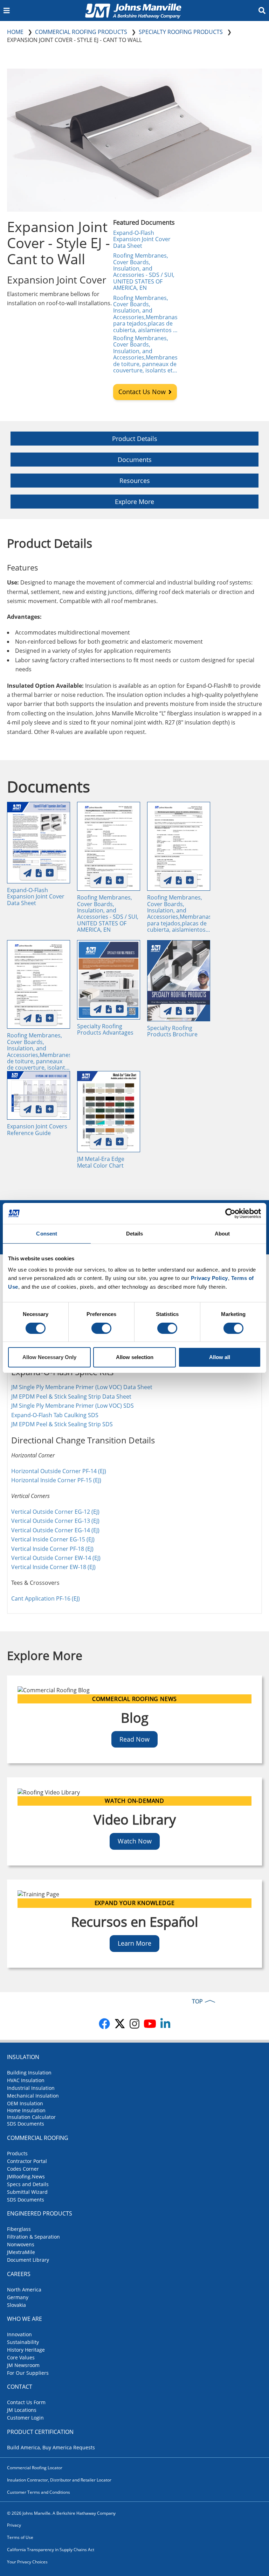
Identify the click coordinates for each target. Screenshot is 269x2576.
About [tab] (222, 1234)
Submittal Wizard (27, 2192)
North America (24, 2290)
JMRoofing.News (26, 2176)
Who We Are (25, 2319)
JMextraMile (21, 2252)
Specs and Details (28, 2184)
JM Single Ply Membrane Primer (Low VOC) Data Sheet (82, 1387)
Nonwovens (21, 2244)
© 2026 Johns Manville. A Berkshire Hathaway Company (61, 2513)
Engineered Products (40, 2213)
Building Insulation (29, 2073)
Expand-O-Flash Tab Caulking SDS (55, 1415)
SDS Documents (26, 2124)
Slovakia (16, 2305)
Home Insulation (26, 2110)
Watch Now (135, 1841)
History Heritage (26, 2350)
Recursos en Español (135, 1921)
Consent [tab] (47, 1234)
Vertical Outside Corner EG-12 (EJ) (55, 1512)
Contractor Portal (27, 2161)
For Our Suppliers (28, 2373)
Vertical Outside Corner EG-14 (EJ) (55, 1530)
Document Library (28, 2260)
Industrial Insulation (31, 2088)
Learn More (134, 1943)
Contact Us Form (26, 2402)
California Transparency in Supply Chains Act (51, 2550)
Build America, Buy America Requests (51, 2447)
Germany (18, 2297)
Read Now (134, 1739)
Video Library (135, 1819)
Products (17, 2153)
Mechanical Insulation (33, 2096)
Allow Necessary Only (49, 1357)
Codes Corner (23, 2169)
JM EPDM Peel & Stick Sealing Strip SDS (62, 1424)
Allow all (220, 1357)
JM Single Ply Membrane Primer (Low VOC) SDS (73, 1406)
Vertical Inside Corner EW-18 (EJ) (53, 1567)
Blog (135, 1717)
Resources (135, 481)
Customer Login (25, 2418)
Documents (135, 460)
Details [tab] (135, 1234)
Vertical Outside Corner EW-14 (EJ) (56, 1558)
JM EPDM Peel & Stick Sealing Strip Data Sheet (71, 1396)
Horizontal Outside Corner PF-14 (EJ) (59, 1471)
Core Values (21, 2357)
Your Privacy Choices (27, 2562)
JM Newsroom (23, 2365)
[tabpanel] (134, 1464)
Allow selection (135, 1357)
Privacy (14, 2525)
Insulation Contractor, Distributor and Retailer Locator (59, 2480)
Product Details (135, 439)
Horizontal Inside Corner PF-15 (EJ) (56, 1480)
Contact (20, 2387)
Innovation (19, 2334)
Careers (19, 2274)
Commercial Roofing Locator (35, 2468)
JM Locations (22, 2410)
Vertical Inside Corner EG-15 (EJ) (53, 1539)
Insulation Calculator (31, 2117)
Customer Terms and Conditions (39, 2492)
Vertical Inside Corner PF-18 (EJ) (52, 1549)
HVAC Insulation (26, 2080)
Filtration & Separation (33, 2237)
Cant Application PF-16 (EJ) (46, 1598)
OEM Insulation (25, 2103)
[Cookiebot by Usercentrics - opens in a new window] (230, 1213)
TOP (197, 2001)
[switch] (101, 1328)
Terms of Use (20, 2537)
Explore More (134, 502)
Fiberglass (19, 2229)
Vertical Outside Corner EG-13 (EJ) (55, 1521)
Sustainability (23, 2342)
